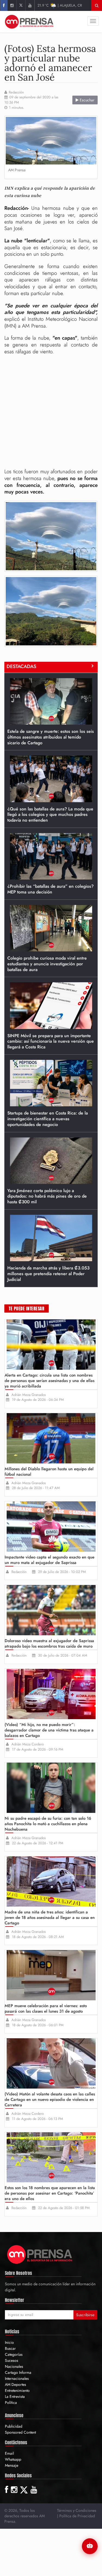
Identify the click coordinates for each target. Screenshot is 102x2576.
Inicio (9, 2342)
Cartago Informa (18, 2372)
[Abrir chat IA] (90, 2546)
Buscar (10, 2348)
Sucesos (12, 2360)
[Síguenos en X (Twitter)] (21, 5)
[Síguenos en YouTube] (30, 5)
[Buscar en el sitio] (97, 5)
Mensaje (12, 2465)
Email (9, 2453)
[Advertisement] (51, 412)
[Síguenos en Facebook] (4, 5)
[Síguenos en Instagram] (12, 5)
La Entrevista (15, 2396)
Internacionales (17, 2378)
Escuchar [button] (86, 100)
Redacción (16, 92)
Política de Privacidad (77, 2516)
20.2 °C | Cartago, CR (60, 5)
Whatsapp (13, 2459)
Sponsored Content (20, 2432)
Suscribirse (85, 2315)
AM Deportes (16, 2384)
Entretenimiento (17, 2390)
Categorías (14, 2354)
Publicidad (14, 2426)
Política (11, 2402)
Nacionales (14, 2366)
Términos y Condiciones (77, 2510)
